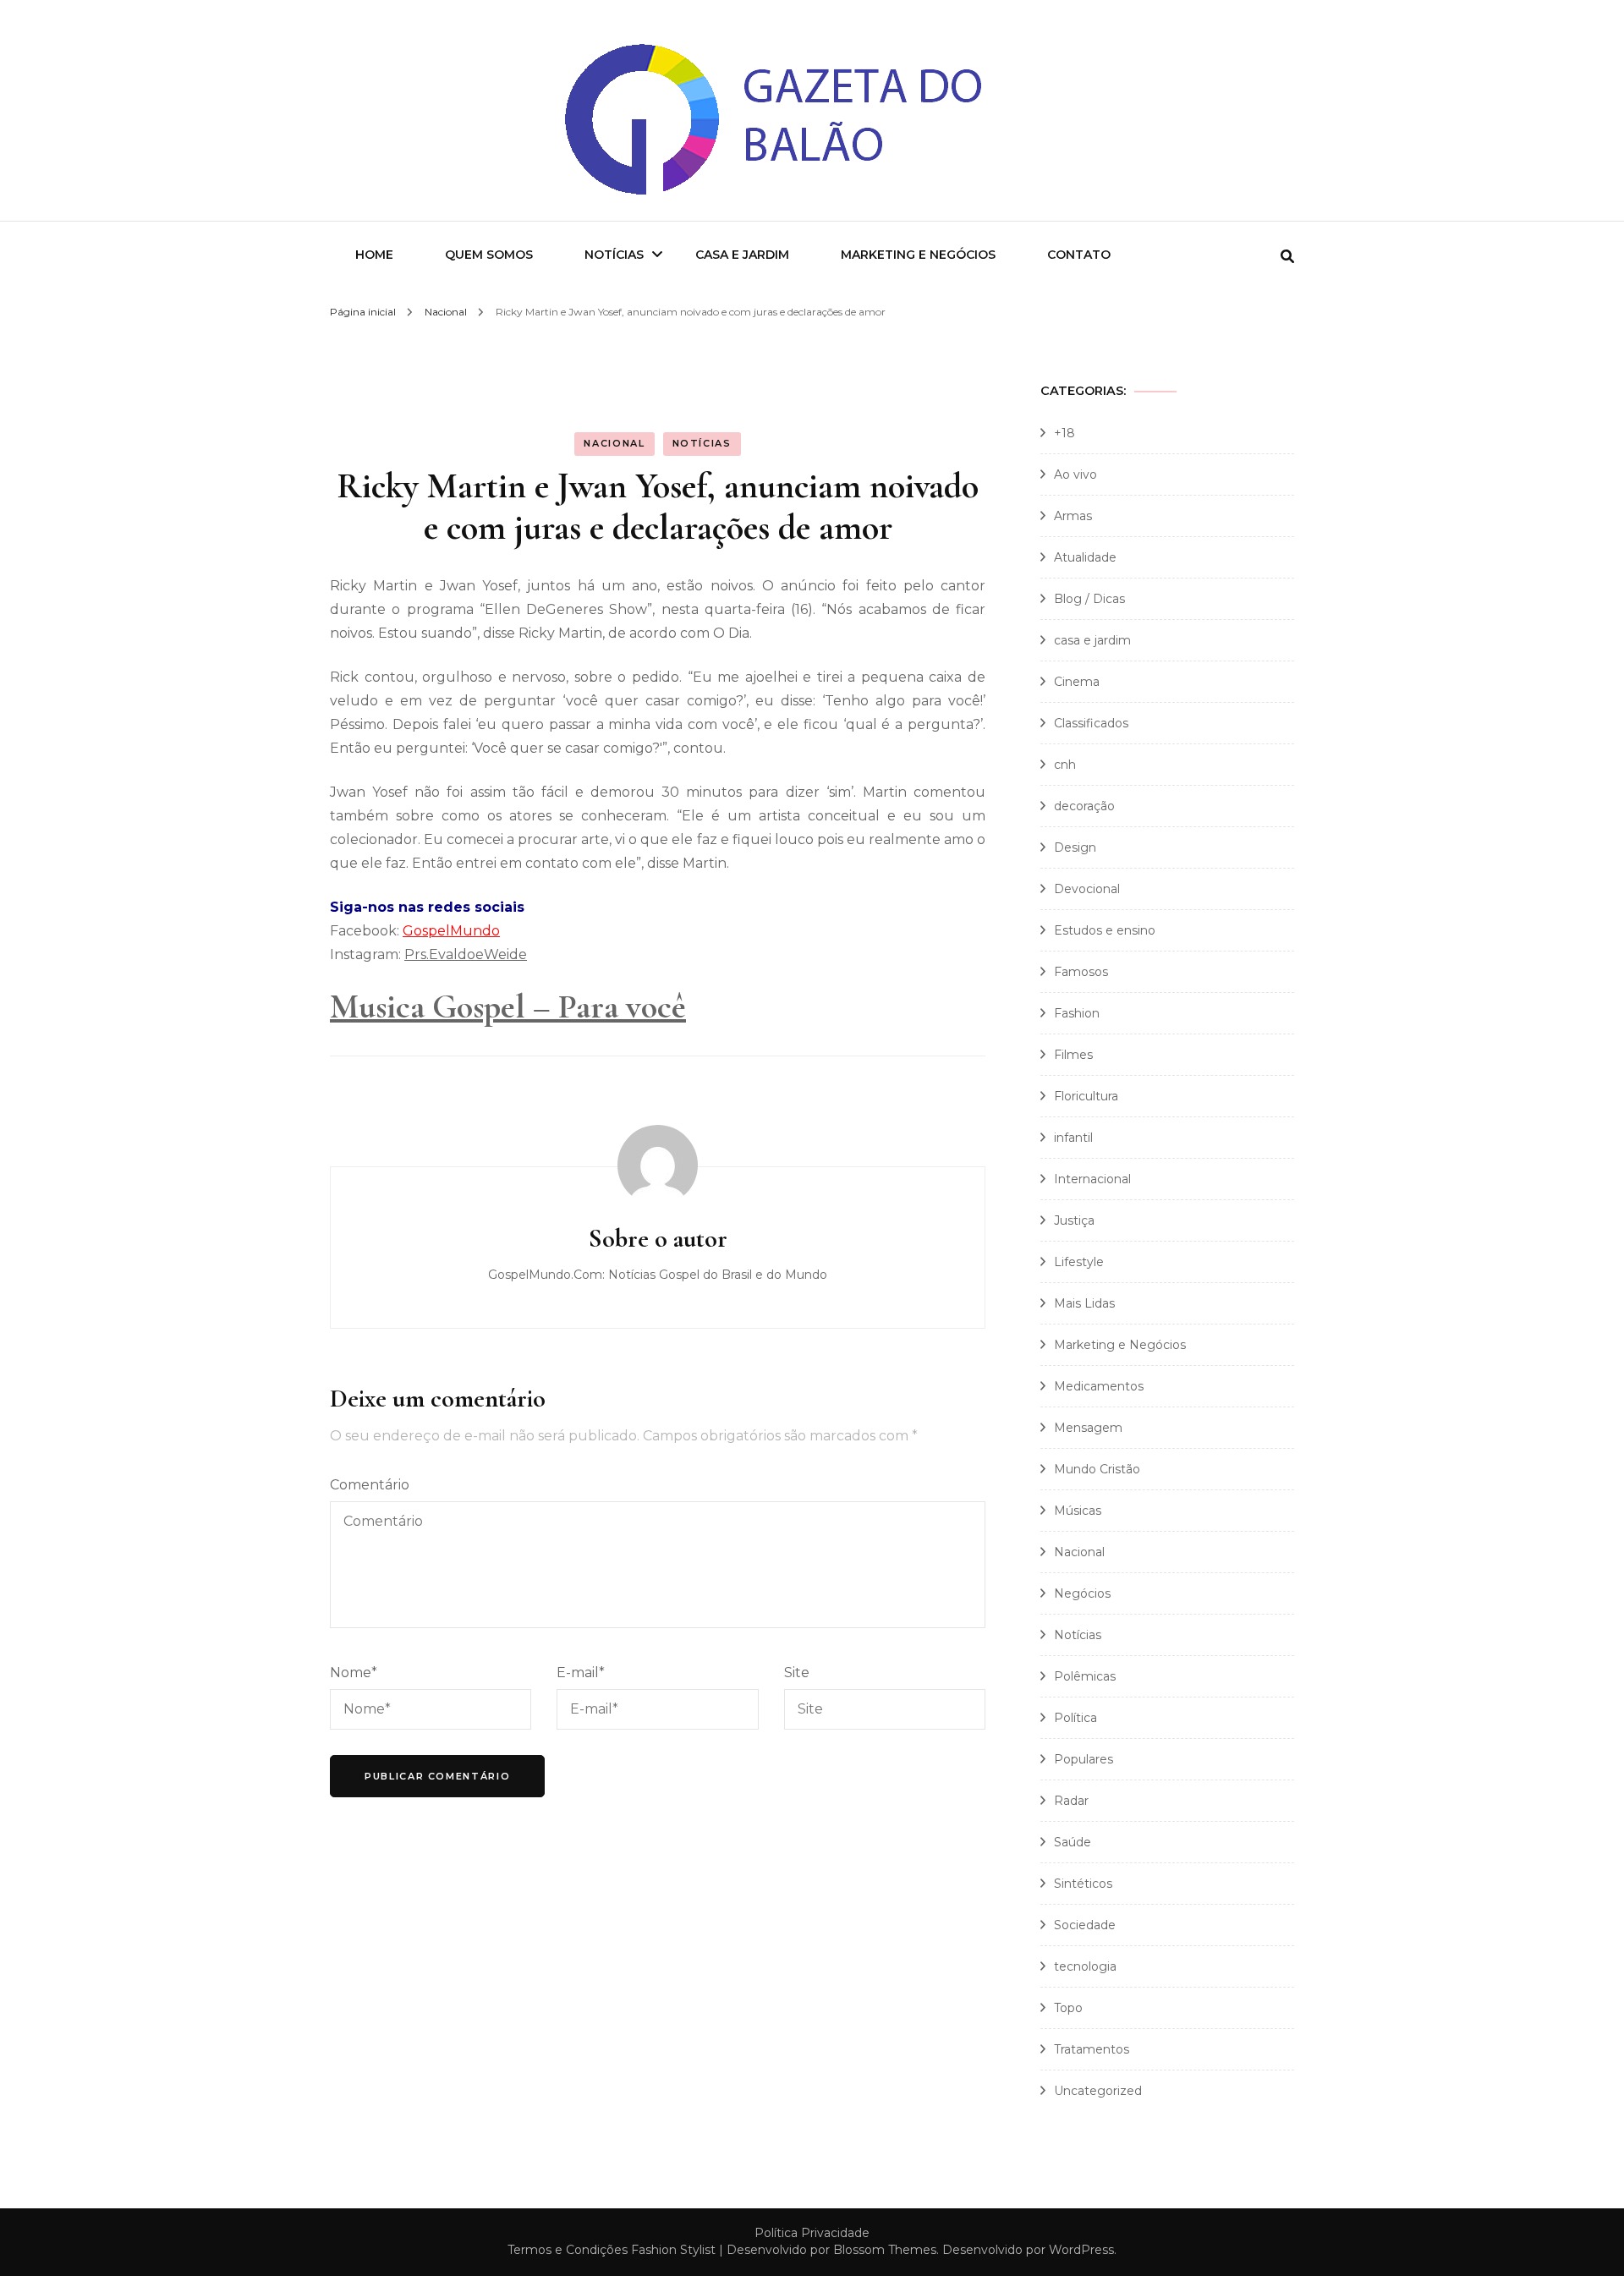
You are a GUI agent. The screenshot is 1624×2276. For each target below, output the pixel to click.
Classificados (1091, 723)
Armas (1073, 516)
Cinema (1077, 682)
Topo (1068, 2008)
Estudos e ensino (1105, 930)
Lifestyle (1079, 1262)
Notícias (614, 255)
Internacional (1092, 1179)
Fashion (1077, 1013)
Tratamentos (1092, 2049)
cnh (1065, 765)
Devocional (1087, 889)
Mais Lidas (1084, 1303)
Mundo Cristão (1097, 1469)
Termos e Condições (568, 2250)
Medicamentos (1099, 1386)
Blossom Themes (885, 2250)
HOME (374, 255)
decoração (1084, 806)
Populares (1084, 1759)
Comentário (370, 1485)
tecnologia (1085, 1966)
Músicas (1078, 1511)
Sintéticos (1083, 1884)
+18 (1064, 433)
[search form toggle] (1287, 257)
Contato (1079, 255)
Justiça (1074, 1220)
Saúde (1073, 1842)
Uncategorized (1098, 2091)
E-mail (581, 1673)
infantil (1073, 1138)
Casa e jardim (742, 255)
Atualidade (1085, 557)
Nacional (614, 443)
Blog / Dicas (1089, 599)
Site (797, 1673)
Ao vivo (1075, 474)
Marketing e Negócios (918, 255)
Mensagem (1088, 1428)
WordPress (1081, 2250)
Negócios (1082, 1593)
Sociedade (1085, 1925)
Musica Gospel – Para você (508, 1006)
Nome (354, 1673)
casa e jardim (1092, 640)
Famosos (1081, 972)
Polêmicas (1085, 1676)
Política (1075, 1718)
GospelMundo (451, 931)
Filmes (1073, 1055)
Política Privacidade (812, 2233)
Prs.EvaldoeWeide (466, 954)
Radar (1071, 1801)
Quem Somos (489, 255)
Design (1075, 847)
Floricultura (1086, 1096)
